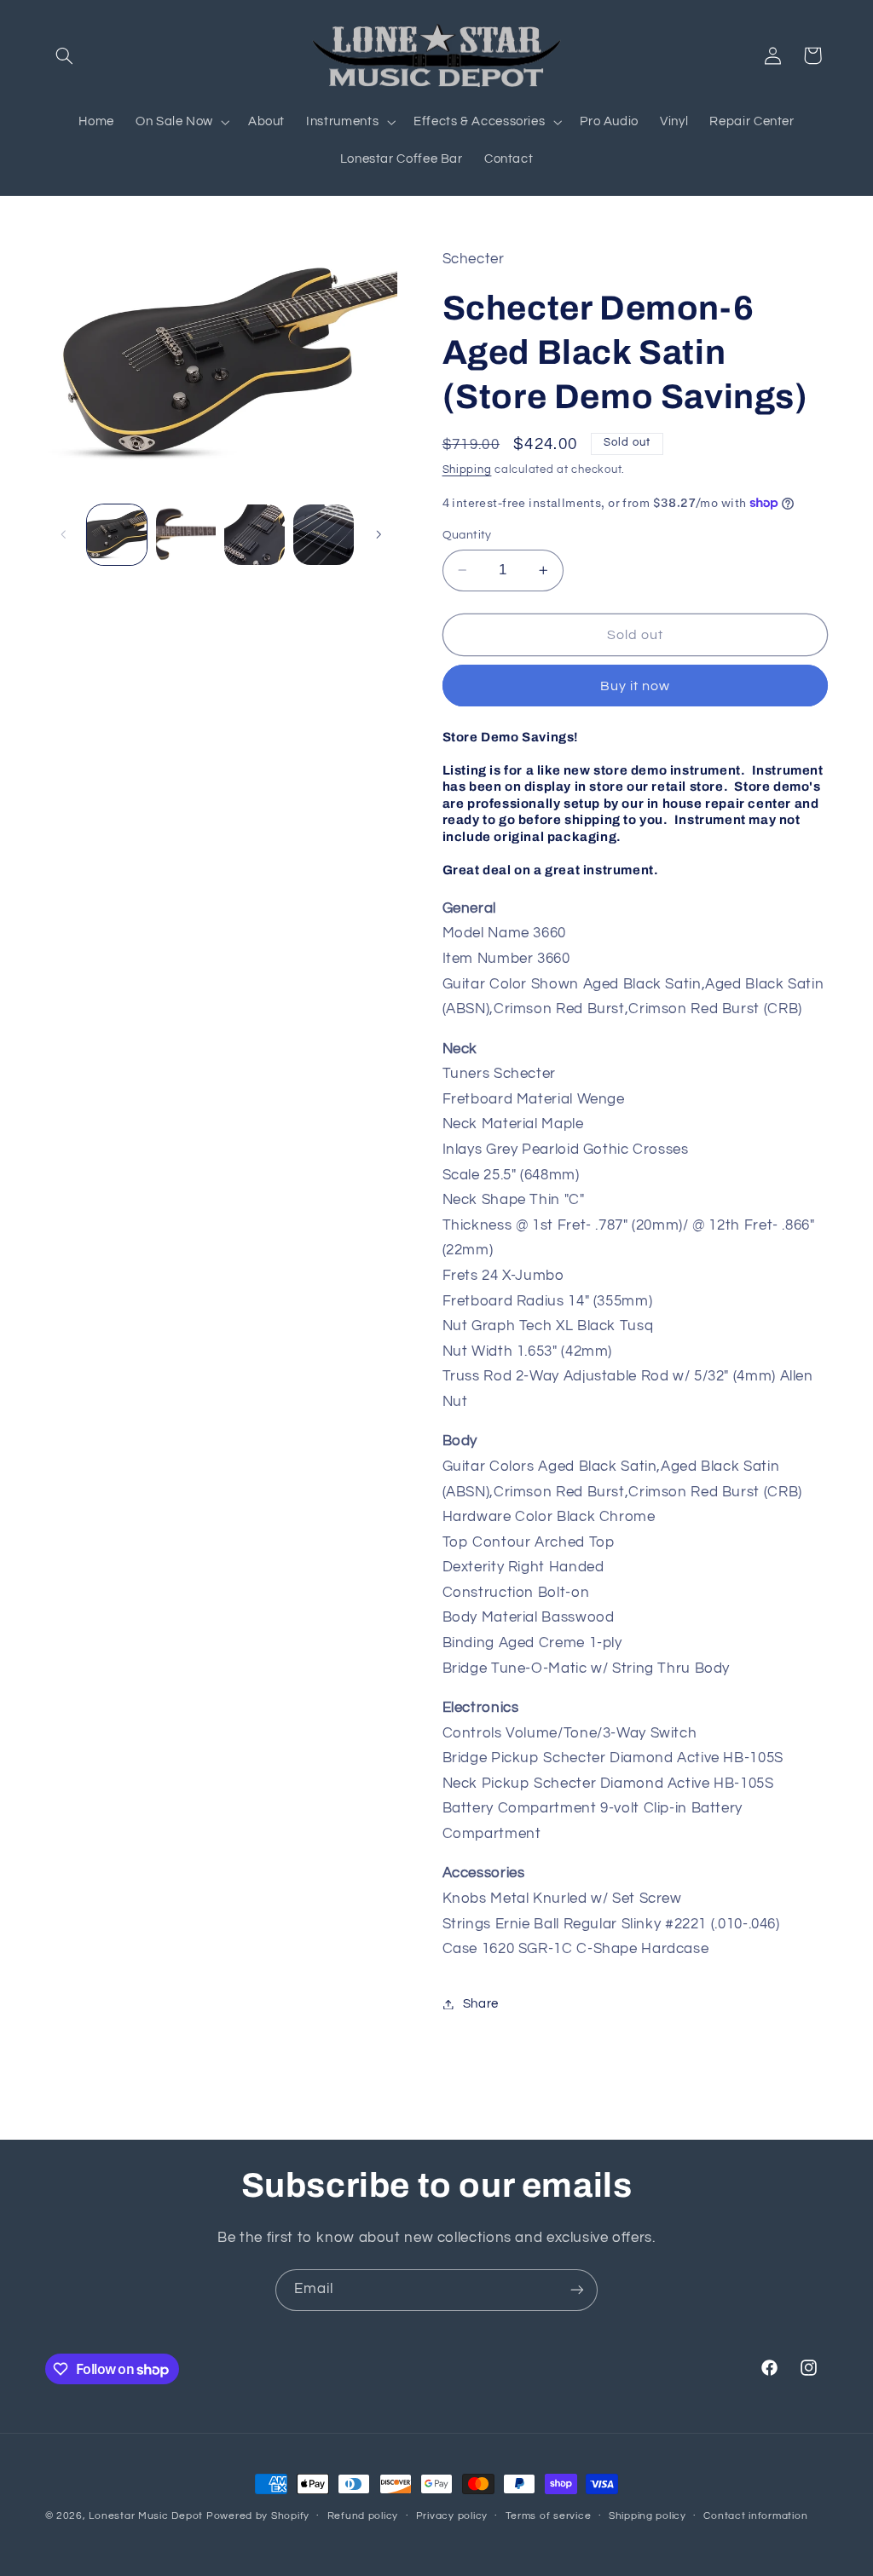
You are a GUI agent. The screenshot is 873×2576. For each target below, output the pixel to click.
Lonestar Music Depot (146, 2516)
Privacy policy (452, 2516)
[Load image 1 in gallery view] (117, 534)
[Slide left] (64, 535)
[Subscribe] (577, 2290)
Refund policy (363, 2516)
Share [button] (481, 2004)
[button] (65, 55)
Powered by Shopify (258, 2516)
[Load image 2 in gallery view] (186, 534)
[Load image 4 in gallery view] (323, 534)
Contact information (755, 2516)
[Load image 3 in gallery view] (254, 534)
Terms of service (549, 2516)
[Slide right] (379, 535)
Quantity (467, 535)
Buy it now (636, 686)
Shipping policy (648, 2516)
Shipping (467, 470)
